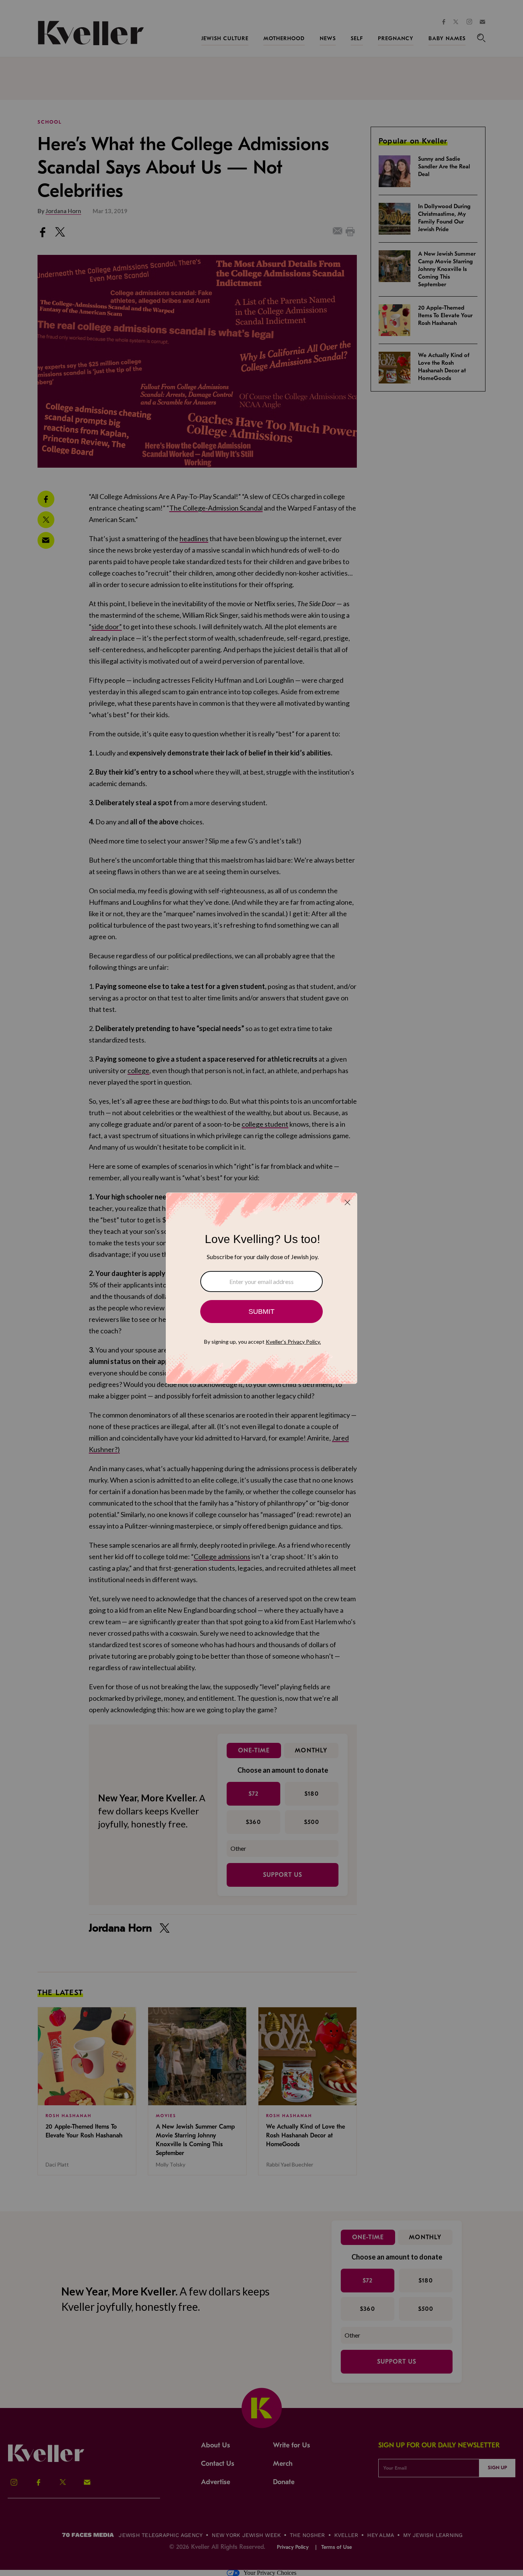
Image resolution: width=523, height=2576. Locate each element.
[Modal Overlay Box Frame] (261, 1288)
